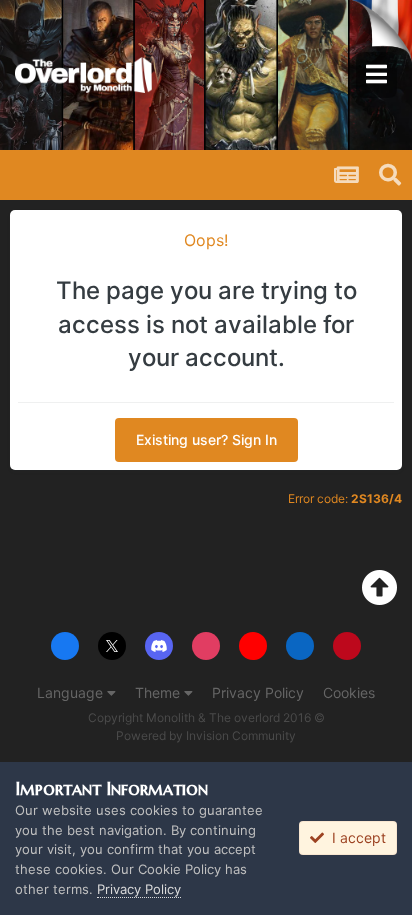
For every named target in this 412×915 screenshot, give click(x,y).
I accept (355, 837)
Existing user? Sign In (206, 439)
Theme (159, 692)
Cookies (349, 692)
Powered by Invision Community (206, 735)
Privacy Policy (258, 692)
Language (72, 692)
